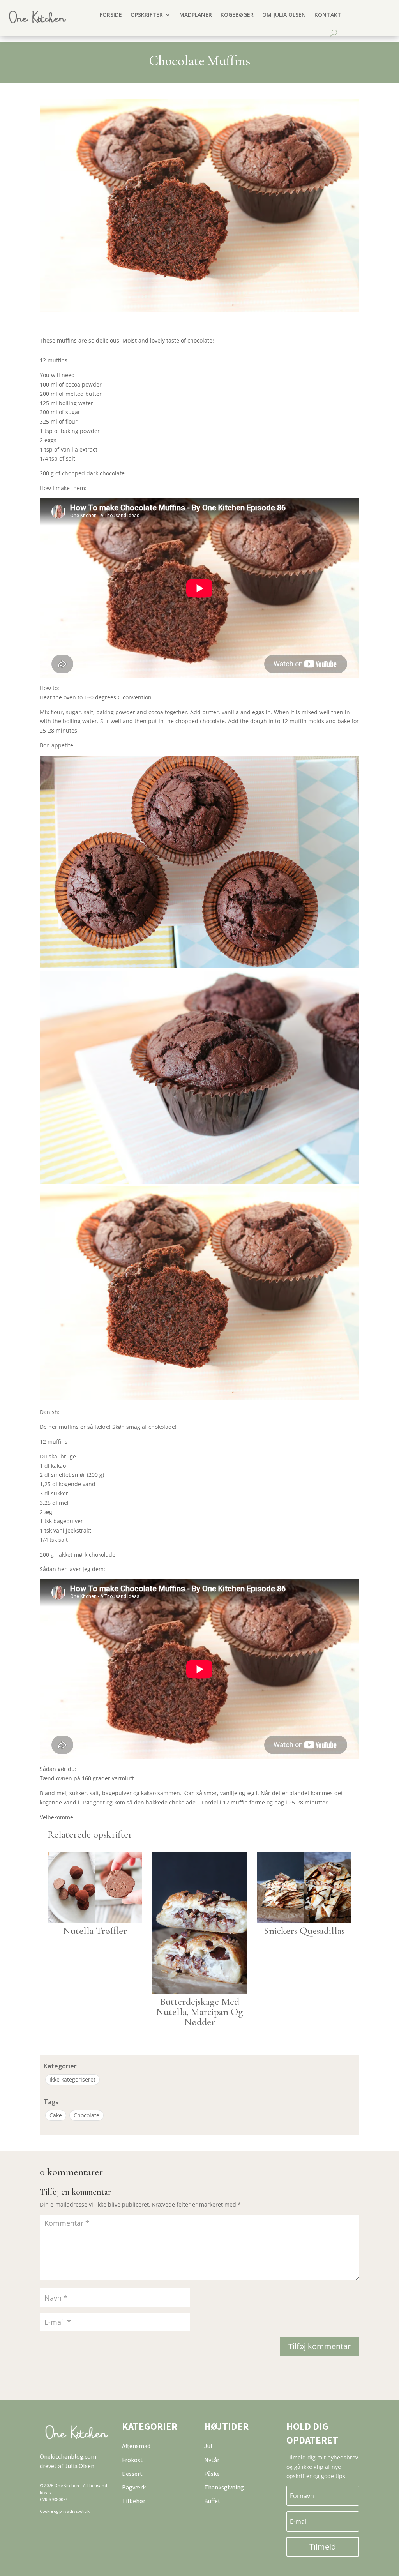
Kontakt (328, 15)
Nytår (212, 2460)
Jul (208, 2446)
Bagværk (134, 2487)
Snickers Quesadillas (304, 1931)
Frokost (132, 2460)
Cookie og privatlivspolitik (65, 2511)
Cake (56, 2115)
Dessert (132, 2474)
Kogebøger (237, 15)
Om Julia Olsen (284, 15)
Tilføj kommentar (320, 2346)
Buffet (212, 2501)
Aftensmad (136, 2446)
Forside (111, 15)
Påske (212, 2474)
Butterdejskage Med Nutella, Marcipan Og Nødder (200, 2012)
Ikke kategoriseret (72, 2079)
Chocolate (87, 2115)
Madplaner (196, 15)
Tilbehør (134, 2501)
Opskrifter (147, 15)
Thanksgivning (224, 2487)
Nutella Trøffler (95, 1931)
